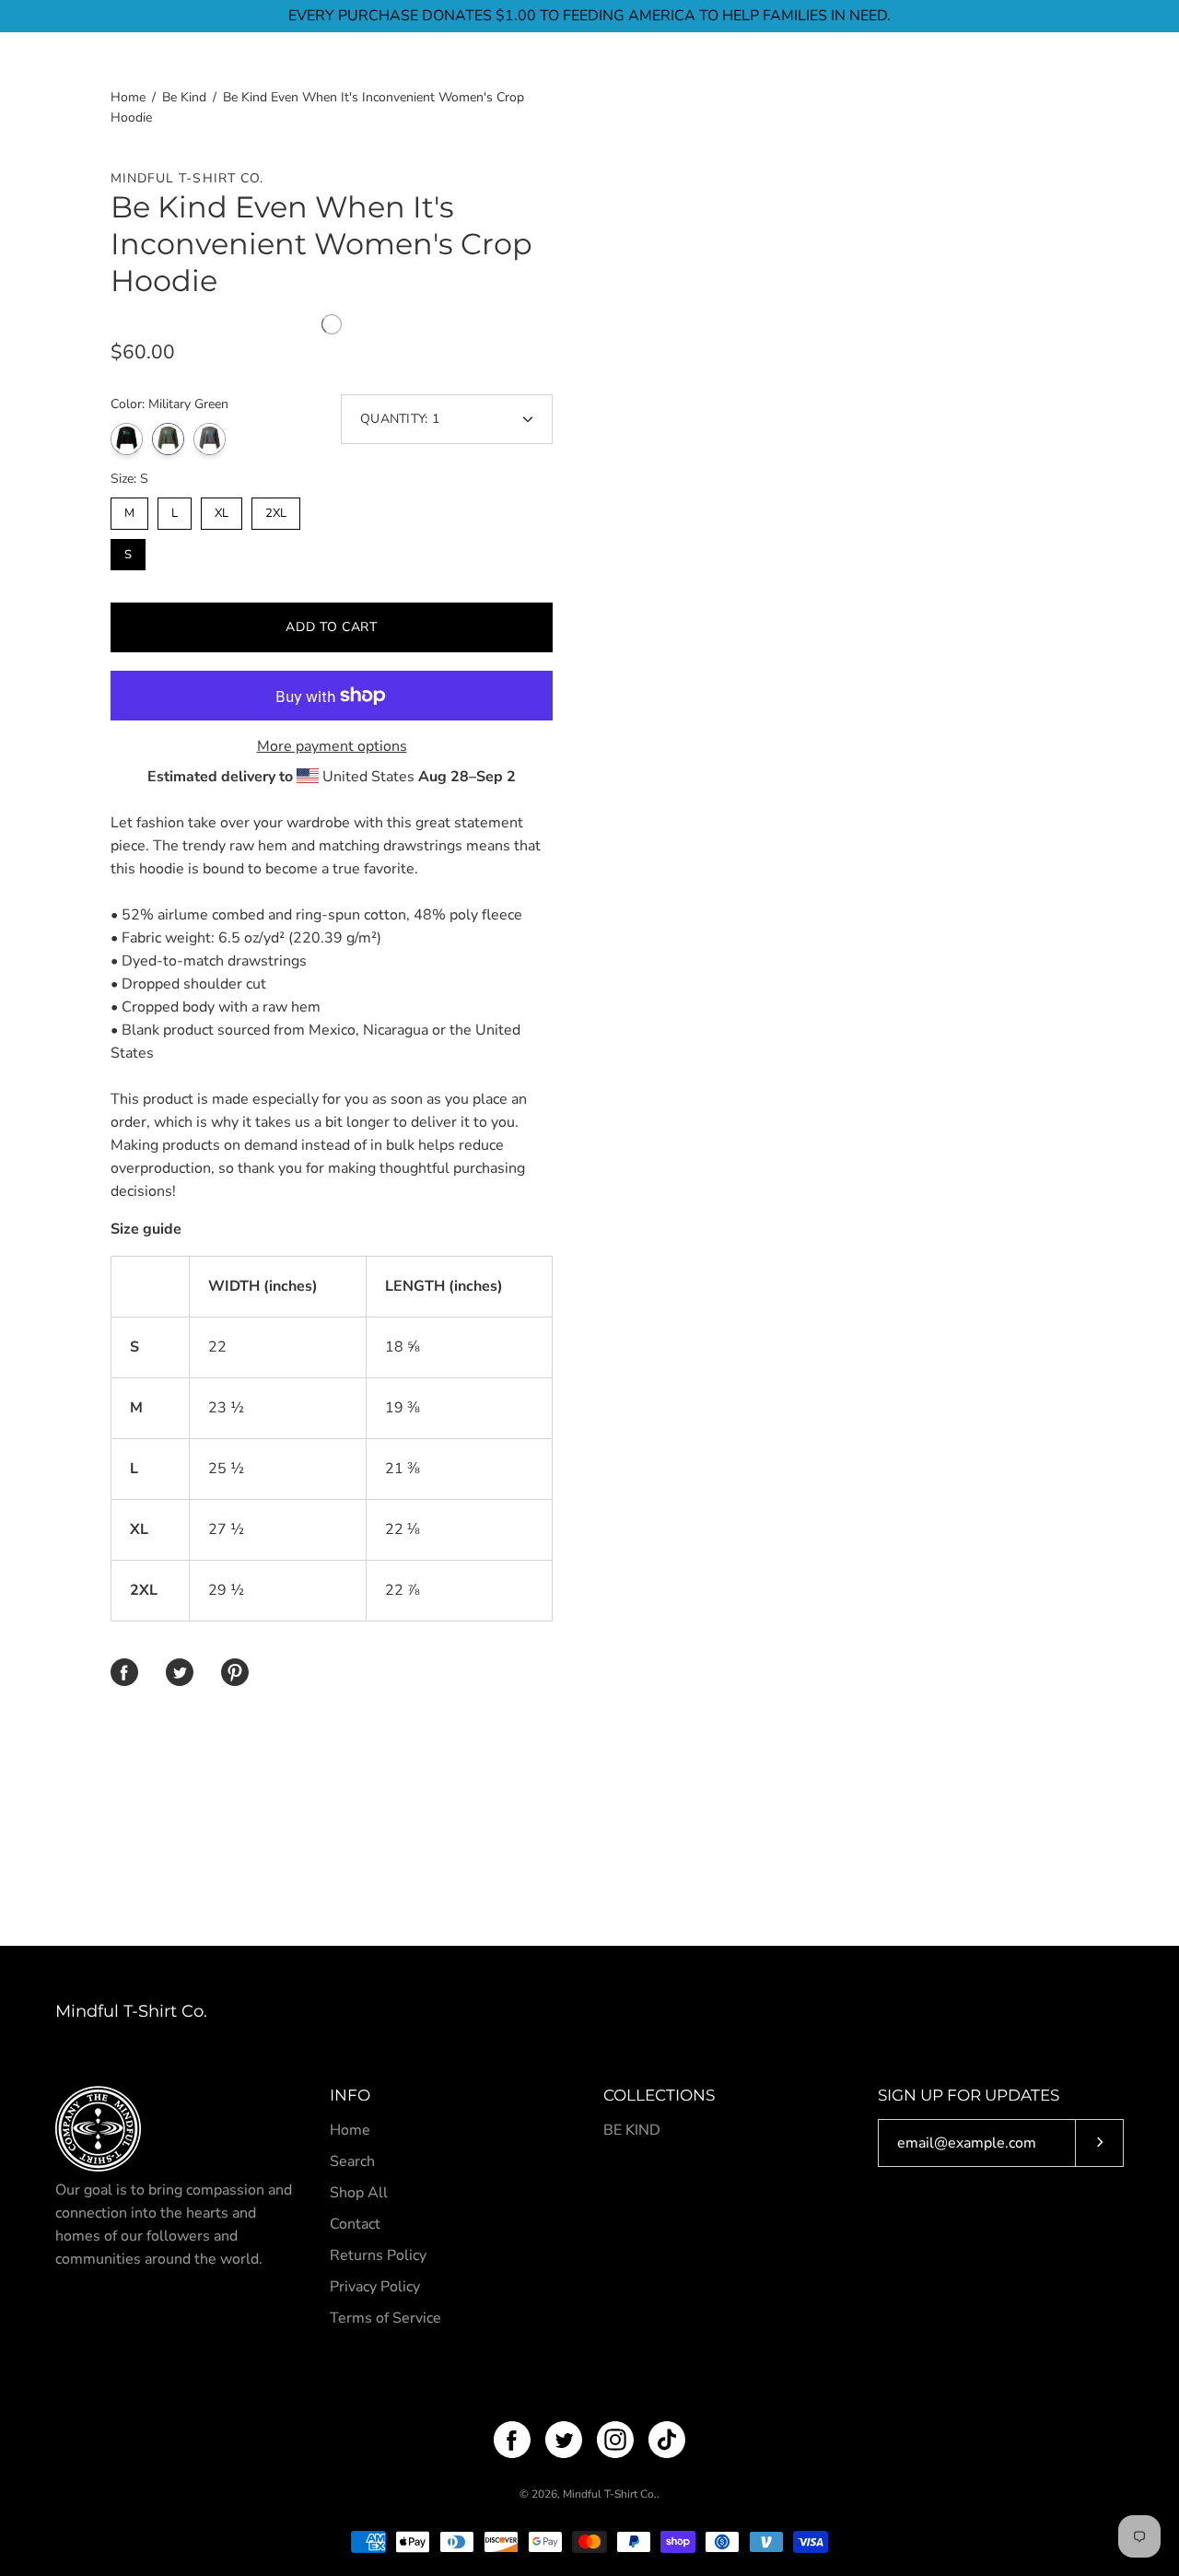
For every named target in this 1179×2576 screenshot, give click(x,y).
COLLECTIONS (659, 2095)
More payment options (332, 746)
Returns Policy (378, 2255)
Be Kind (184, 97)
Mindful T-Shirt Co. (131, 2011)
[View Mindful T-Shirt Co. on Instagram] (615, 2440)
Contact (355, 2224)
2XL (276, 509)
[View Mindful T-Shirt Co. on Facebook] (512, 2440)
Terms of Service (385, 2318)
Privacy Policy (375, 2287)
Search (352, 2161)
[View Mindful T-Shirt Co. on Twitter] (564, 2440)
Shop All (359, 2193)
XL (222, 509)
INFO (350, 2095)
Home (128, 97)
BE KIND (632, 2130)
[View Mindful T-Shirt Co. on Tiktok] (667, 2440)
